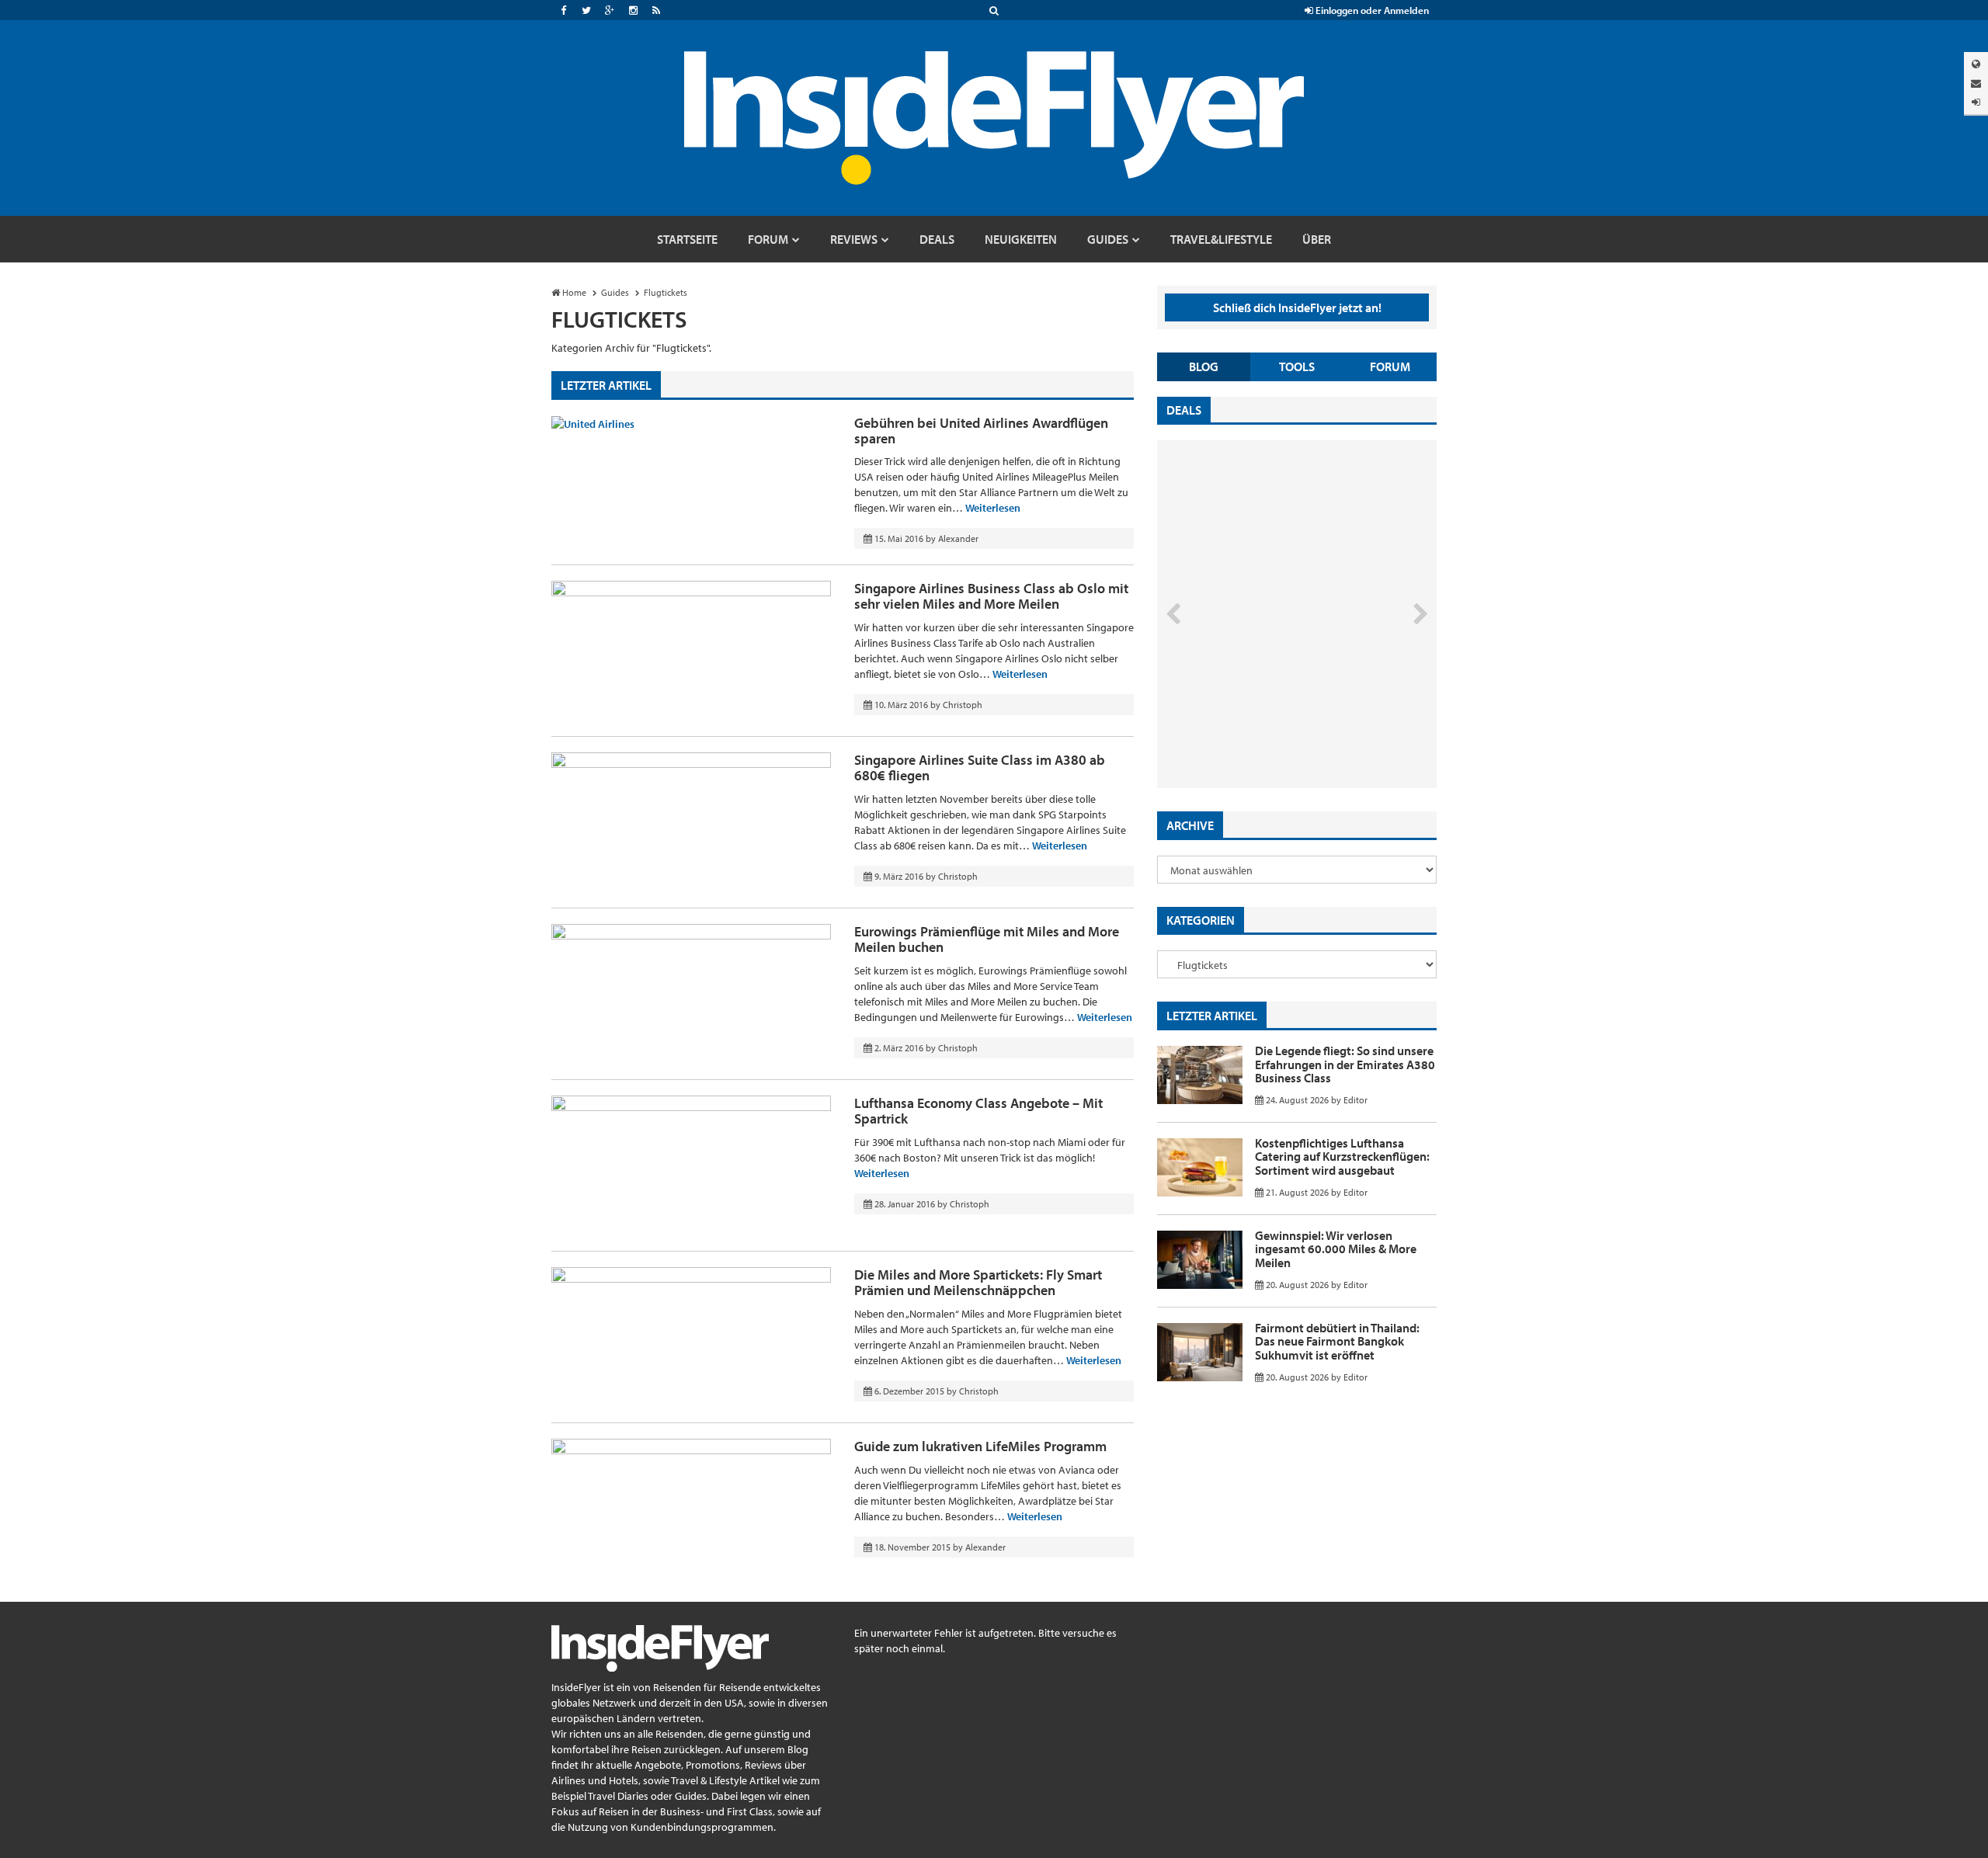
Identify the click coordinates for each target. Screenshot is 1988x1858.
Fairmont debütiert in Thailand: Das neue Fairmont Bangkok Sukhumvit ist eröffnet (1337, 1341)
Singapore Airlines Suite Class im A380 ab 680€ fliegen (980, 768)
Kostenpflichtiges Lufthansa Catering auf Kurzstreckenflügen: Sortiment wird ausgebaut (1342, 1156)
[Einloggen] (1976, 102)
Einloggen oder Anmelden (1371, 10)
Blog (1204, 366)
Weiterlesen (993, 508)
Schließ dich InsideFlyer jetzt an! (1297, 307)
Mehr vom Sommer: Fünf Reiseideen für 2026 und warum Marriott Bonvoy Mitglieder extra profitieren (1271, 722)
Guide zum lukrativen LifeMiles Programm (980, 1446)
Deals (1184, 410)
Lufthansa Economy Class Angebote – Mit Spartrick (978, 1111)
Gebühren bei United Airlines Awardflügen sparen (981, 431)
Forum (1390, 366)
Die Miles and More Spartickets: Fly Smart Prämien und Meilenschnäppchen (978, 1282)
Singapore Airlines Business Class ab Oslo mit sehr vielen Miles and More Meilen (991, 596)
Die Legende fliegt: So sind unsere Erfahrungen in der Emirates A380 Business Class (1345, 1064)
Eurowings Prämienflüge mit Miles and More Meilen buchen (987, 939)
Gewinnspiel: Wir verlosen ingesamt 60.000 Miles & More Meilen (1336, 1249)
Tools (1297, 366)
